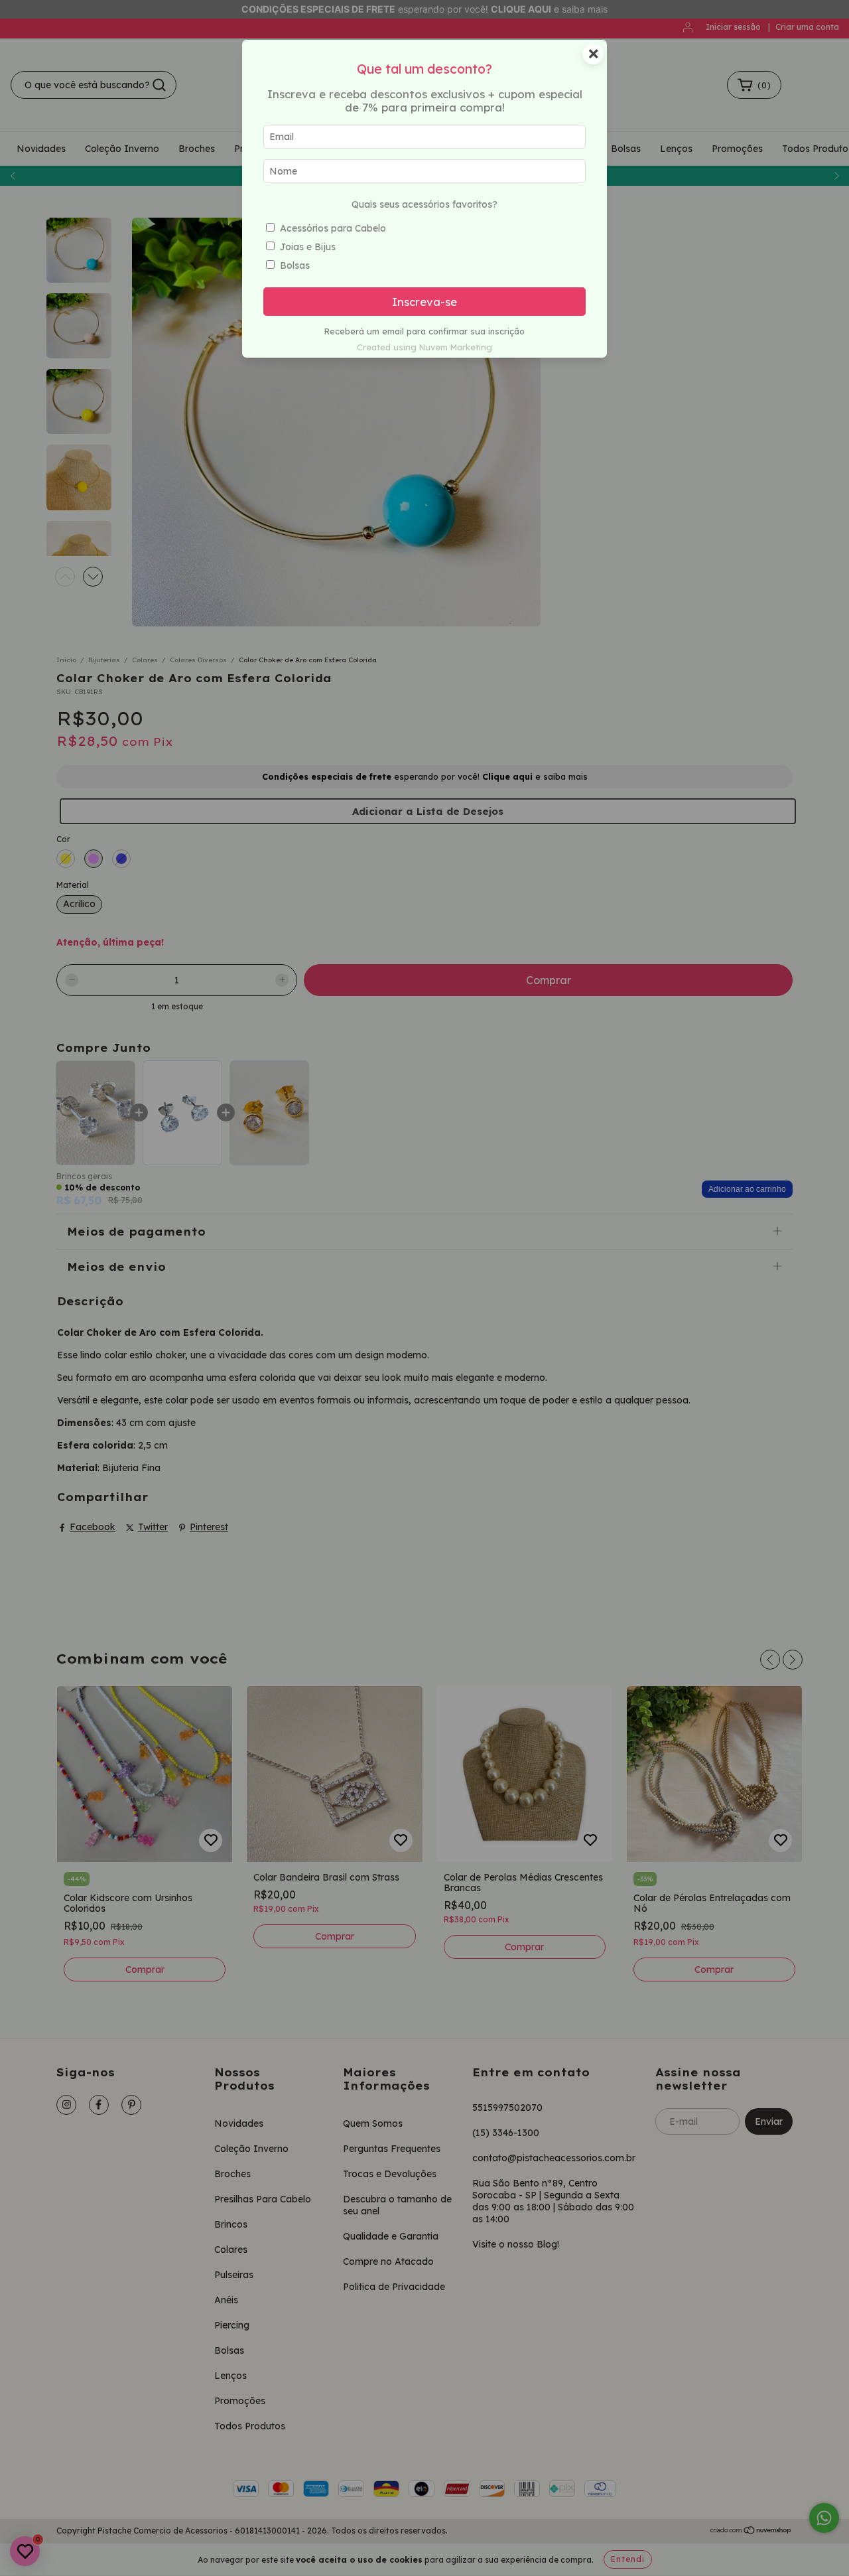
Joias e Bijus (308, 247)
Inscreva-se (424, 302)
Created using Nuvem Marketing (424, 347)
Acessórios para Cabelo (333, 228)
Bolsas (295, 265)
